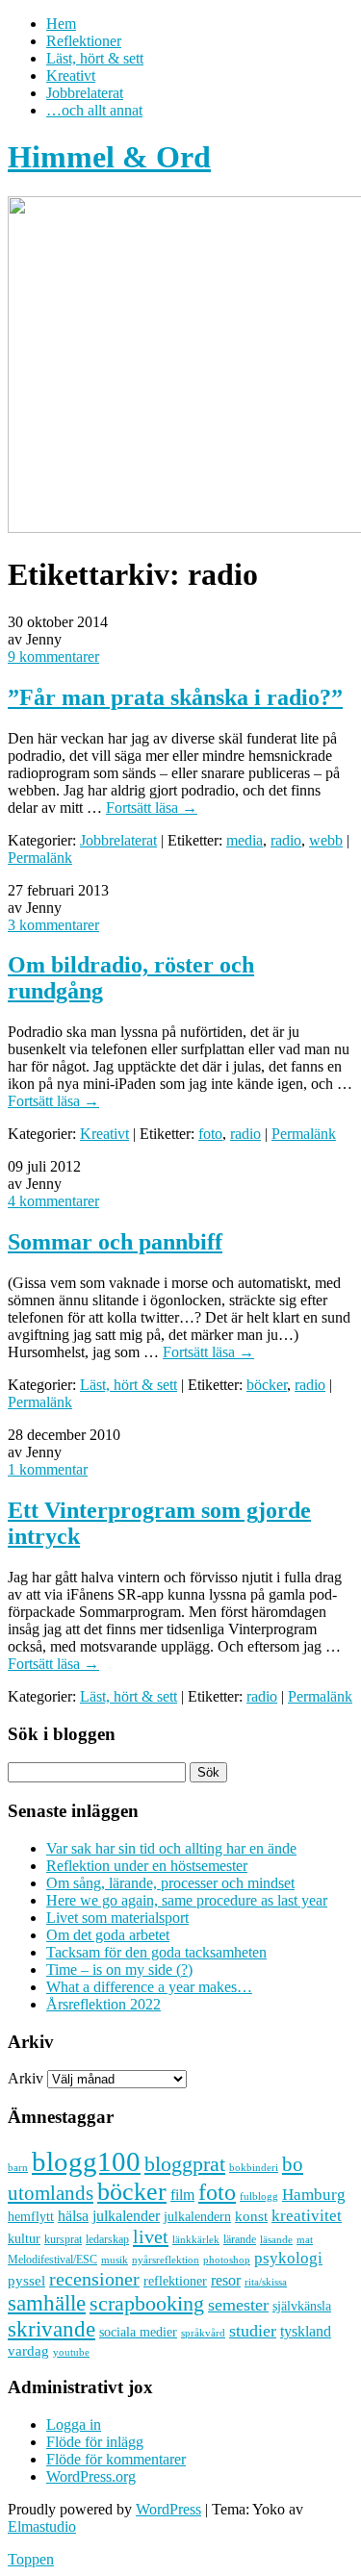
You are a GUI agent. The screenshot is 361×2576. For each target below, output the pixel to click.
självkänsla (302, 2306)
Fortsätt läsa (152, 808)
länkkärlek (196, 2239)
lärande (240, 2239)
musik (115, 2260)
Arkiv (26, 2078)
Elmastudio (42, 2526)
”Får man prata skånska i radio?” (175, 697)
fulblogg (259, 2197)
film (182, 2195)
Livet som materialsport (117, 1918)
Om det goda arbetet (108, 1935)
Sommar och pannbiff (115, 1242)
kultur (24, 2238)
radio (286, 840)
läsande (276, 2239)
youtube (71, 2352)
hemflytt (31, 2217)
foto (210, 1134)
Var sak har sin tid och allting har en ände (171, 1848)
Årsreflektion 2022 (103, 2004)
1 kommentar (48, 1469)
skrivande (52, 2329)
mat (305, 2240)
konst (251, 2216)
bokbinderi (254, 2168)
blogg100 (86, 2161)
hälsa (73, 2216)
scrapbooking (147, 2303)
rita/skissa (266, 2282)
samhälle (47, 2303)
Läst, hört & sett (95, 58)
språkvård (203, 2333)
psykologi (288, 2258)
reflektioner (175, 2281)
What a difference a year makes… (149, 1987)
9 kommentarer (53, 657)
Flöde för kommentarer (116, 2459)
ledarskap (107, 2239)
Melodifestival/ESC (52, 2260)
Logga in (74, 2424)
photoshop (227, 2260)
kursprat (63, 2239)
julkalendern (197, 2217)
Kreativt (71, 76)
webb (326, 840)
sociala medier (138, 2332)
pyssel (26, 2281)
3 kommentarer (53, 925)
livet (151, 2236)
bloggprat (185, 2164)
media (245, 840)
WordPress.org (91, 2476)
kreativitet (307, 2216)
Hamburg (314, 2195)
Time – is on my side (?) (119, 1970)
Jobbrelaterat (85, 93)
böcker (267, 1385)
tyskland (306, 2331)
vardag (28, 2351)
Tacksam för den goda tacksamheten (156, 1952)
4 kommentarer (53, 1201)
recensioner (94, 2279)
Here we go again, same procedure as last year (187, 1900)
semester (238, 2305)
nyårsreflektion (166, 2260)
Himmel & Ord (109, 157)
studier (253, 2331)
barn (18, 2168)
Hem (61, 24)
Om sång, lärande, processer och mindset (170, 1883)
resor (226, 2280)
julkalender (126, 2216)
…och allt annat (94, 110)
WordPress (168, 2509)
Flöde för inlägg (95, 2442)
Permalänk (40, 858)
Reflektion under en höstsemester (147, 1866)
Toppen (31, 2559)
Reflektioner (84, 41)
